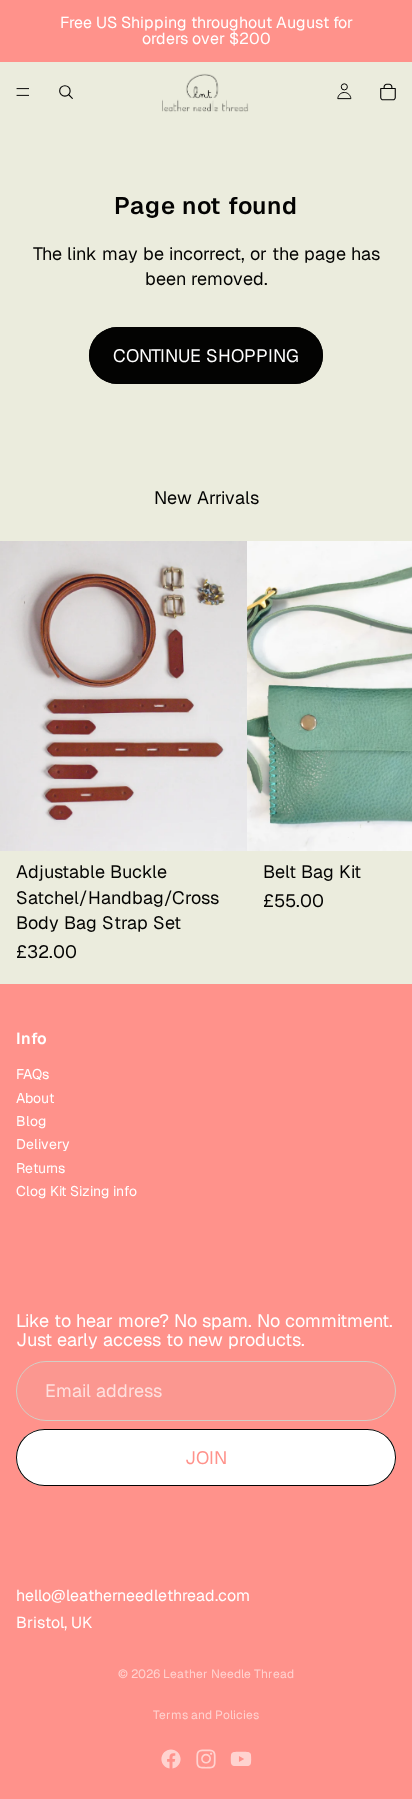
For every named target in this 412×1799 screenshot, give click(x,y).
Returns (40, 1168)
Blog (31, 1121)
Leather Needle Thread (228, 1674)
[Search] (66, 92)
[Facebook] (171, 1759)
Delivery (43, 1145)
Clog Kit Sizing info (76, 1192)
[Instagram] (206, 1759)
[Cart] (388, 92)
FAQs (32, 1075)
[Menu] (23, 92)
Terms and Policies (206, 1715)
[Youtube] (241, 1759)
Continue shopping (206, 355)
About (35, 1098)
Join (206, 1457)
